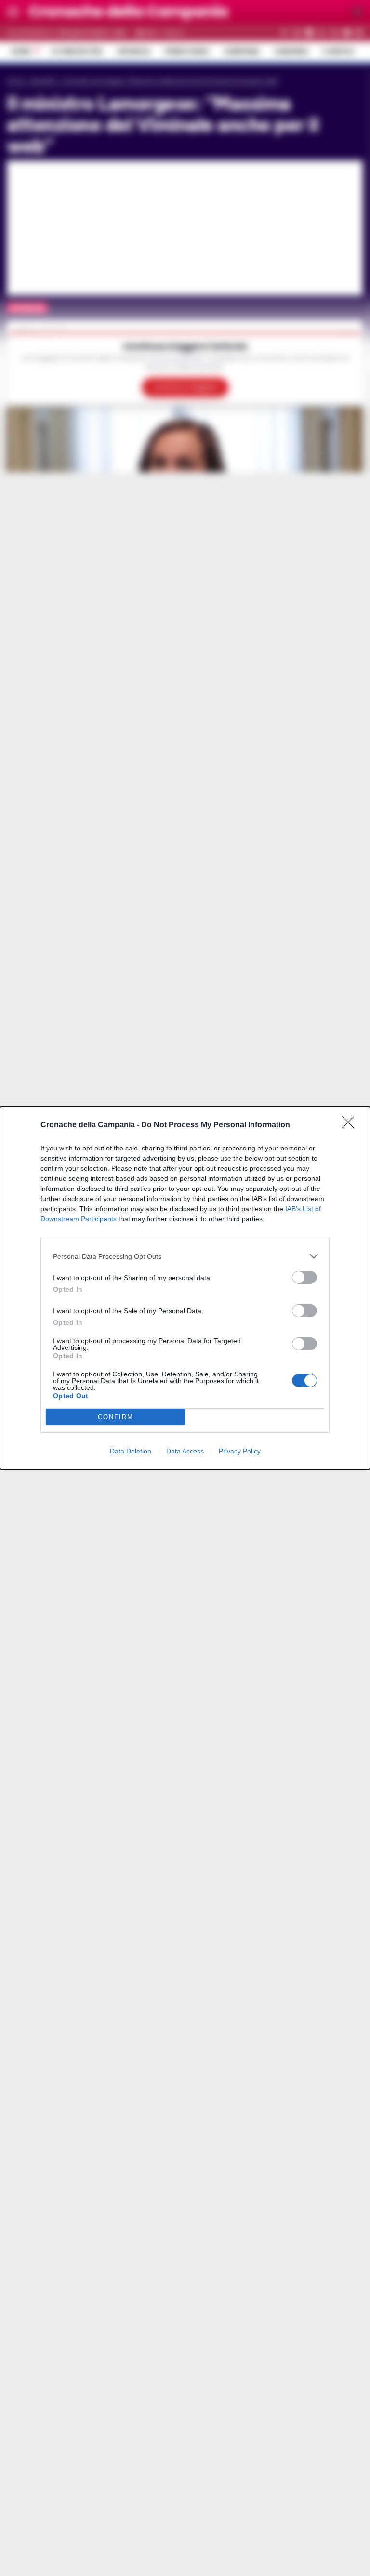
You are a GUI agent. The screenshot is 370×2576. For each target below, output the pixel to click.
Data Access (185, 1451)
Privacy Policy (240, 1451)
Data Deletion (131, 1451)
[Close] (351, 1125)
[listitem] (185, 1256)
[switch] (304, 1277)
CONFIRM (116, 1417)
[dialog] (185, 1288)
